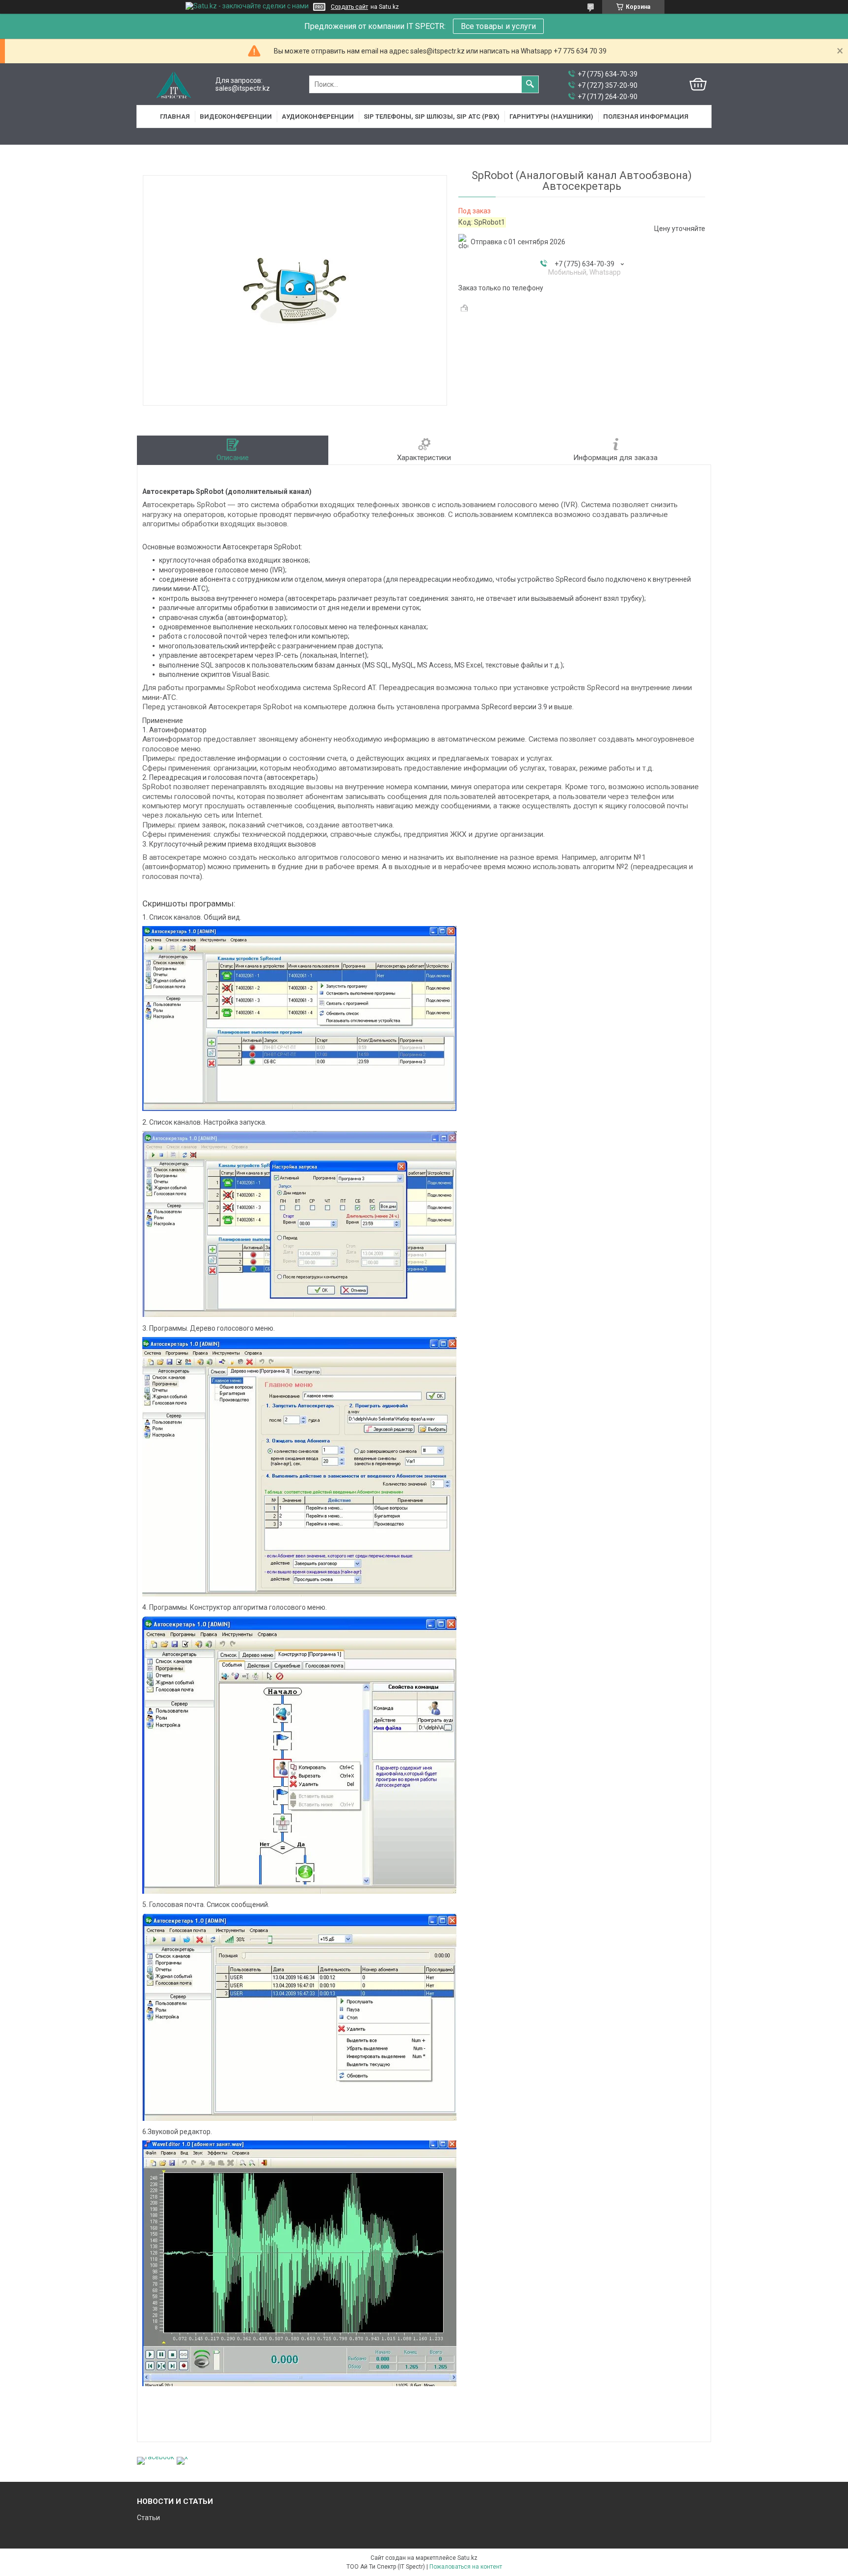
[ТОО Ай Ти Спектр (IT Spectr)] (174, 85)
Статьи (148, 2518)
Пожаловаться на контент (466, 2567)
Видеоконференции (236, 116)
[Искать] (530, 84)
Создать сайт (349, 7)
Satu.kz (467, 2558)
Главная (175, 116)
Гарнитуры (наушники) (551, 116)
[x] (182, 2457)
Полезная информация (646, 116)
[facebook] (156, 2457)
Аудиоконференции (318, 116)
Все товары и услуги (498, 26)
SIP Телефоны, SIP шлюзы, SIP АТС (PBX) (432, 116)
